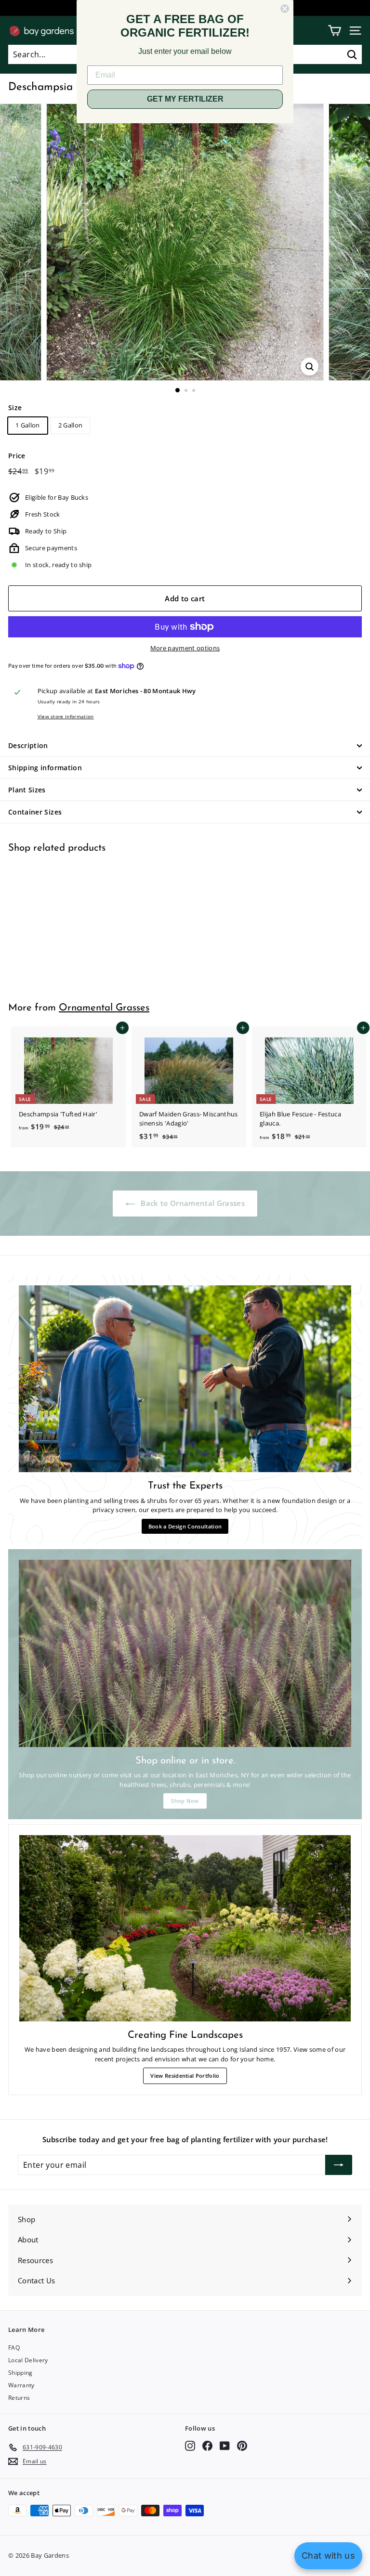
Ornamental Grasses (104, 1008)
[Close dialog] (285, 9)
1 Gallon (28, 425)
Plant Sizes (27, 790)
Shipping (20, 2373)
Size (15, 408)
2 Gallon (71, 425)
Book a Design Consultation (185, 1526)
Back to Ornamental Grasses (192, 1203)
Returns (19, 2398)
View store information (66, 716)
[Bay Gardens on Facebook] (207, 2446)
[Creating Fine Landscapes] (185, 1928)
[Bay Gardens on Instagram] (190, 2446)
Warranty (21, 2385)
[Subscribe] (339, 2165)
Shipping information (45, 768)
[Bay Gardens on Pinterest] (242, 2446)
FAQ (14, 2348)
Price (17, 456)
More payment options (185, 648)
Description (28, 745)
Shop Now (185, 1801)
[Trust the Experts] (185, 1379)
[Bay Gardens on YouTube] (225, 2446)
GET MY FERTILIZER (185, 99)
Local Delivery (28, 2360)
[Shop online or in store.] (185, 1653)
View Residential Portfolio (185, 2076)
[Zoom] (310, 367)
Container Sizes (35, 812)
